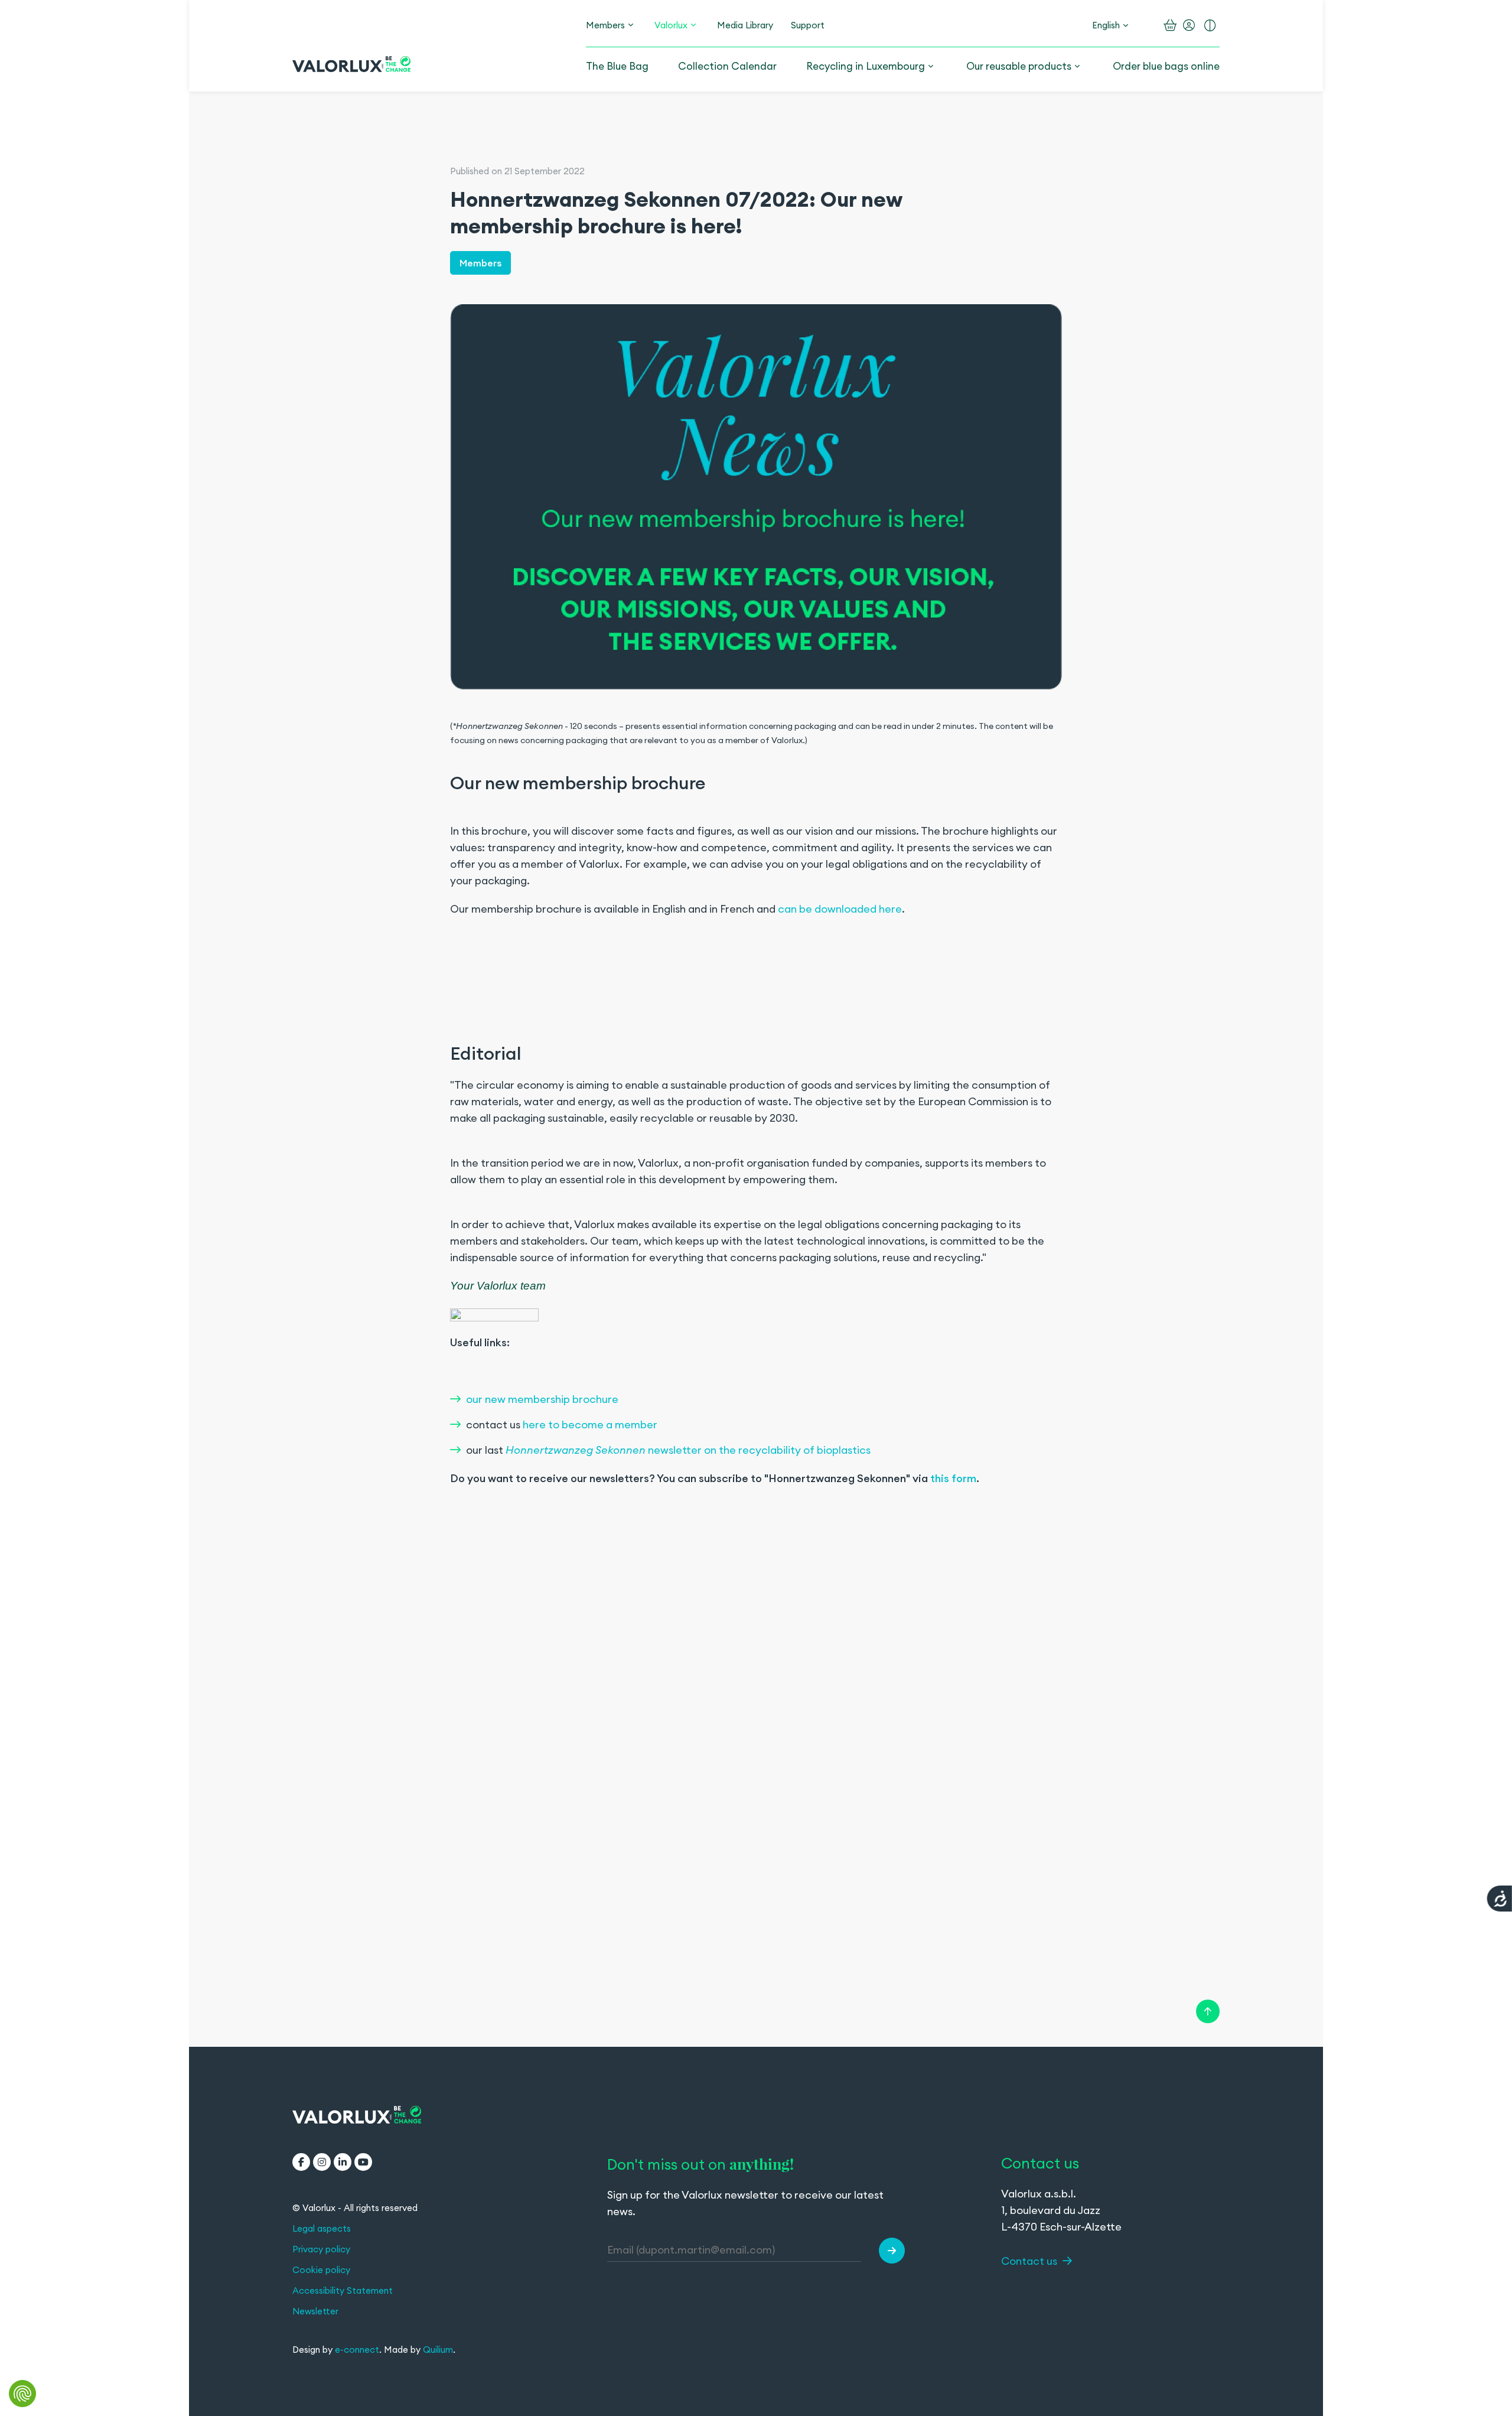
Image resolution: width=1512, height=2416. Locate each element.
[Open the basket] (1170, 25)
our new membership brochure (542, 1399)
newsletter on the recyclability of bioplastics (688, 1450)
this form (953, 1478)
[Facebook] (301, 2162)
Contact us (1030, 2261)
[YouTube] (363, 2162)
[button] (892, 2251)
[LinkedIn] (343, 2162)
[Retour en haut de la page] (1208, 2011)
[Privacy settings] (22, 2394)
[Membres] (631, 25)
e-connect (357, 2350)
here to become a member (590, 1424)
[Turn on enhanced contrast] (1210, 25)
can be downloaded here (840, 909)
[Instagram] (322, 2162)
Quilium (438, 2350)
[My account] (1189, 25)
